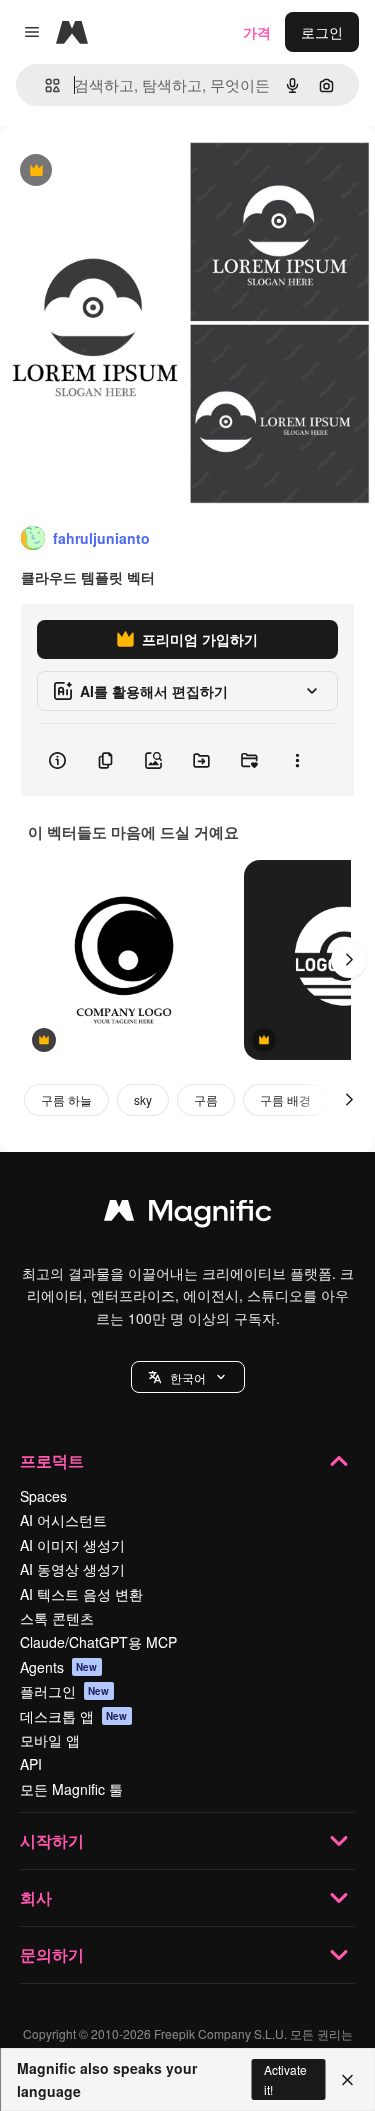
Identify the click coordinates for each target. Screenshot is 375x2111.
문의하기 (52, 1954)
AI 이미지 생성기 (72, 1545)
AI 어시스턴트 (63, 1520)
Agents (59, 1667)
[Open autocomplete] (44, 85)
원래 (115, 171)
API (31, 1764)
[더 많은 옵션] (297, 760)
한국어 (188, 1377)
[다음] (349, 960)
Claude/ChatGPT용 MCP (98, 1642)
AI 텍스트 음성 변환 (81, 1594)
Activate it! (285, 2079)
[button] (188, 1377)
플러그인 (65, 1691)
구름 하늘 (66, 1099)
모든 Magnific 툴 (71, 1789)
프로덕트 (52, 1460)
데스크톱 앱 (74, 1716)
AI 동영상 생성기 (72, 1569)
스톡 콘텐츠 (57, 1618)
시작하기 (52, 1840)
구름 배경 (285, 1099)
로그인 (322, 32)
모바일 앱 (50, 1740)
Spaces (43, 1496)
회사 (36, 1897)
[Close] (347, 2080)
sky (143, 1099)
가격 (257, 32)
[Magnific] (188, 1215)
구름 (206, 1099)
